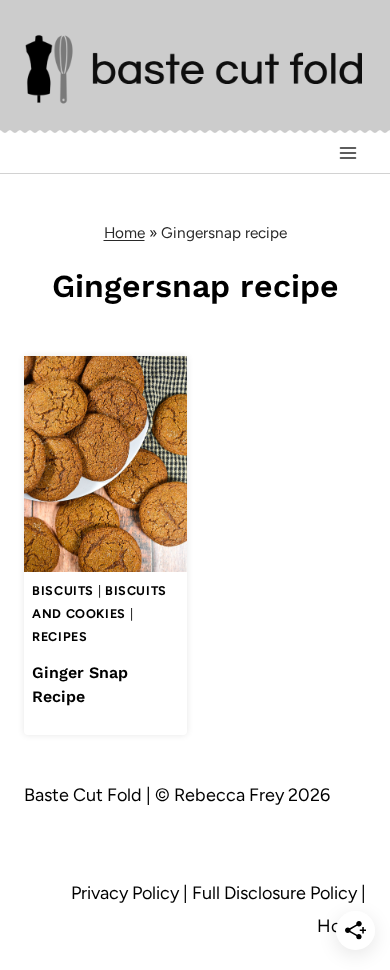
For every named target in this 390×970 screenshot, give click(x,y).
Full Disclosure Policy (274, 893)
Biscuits (63, 590)
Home (124, 232)
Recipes (59, 636)
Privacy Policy (125, 893)
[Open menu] (347, 152)
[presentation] (105, 464)
